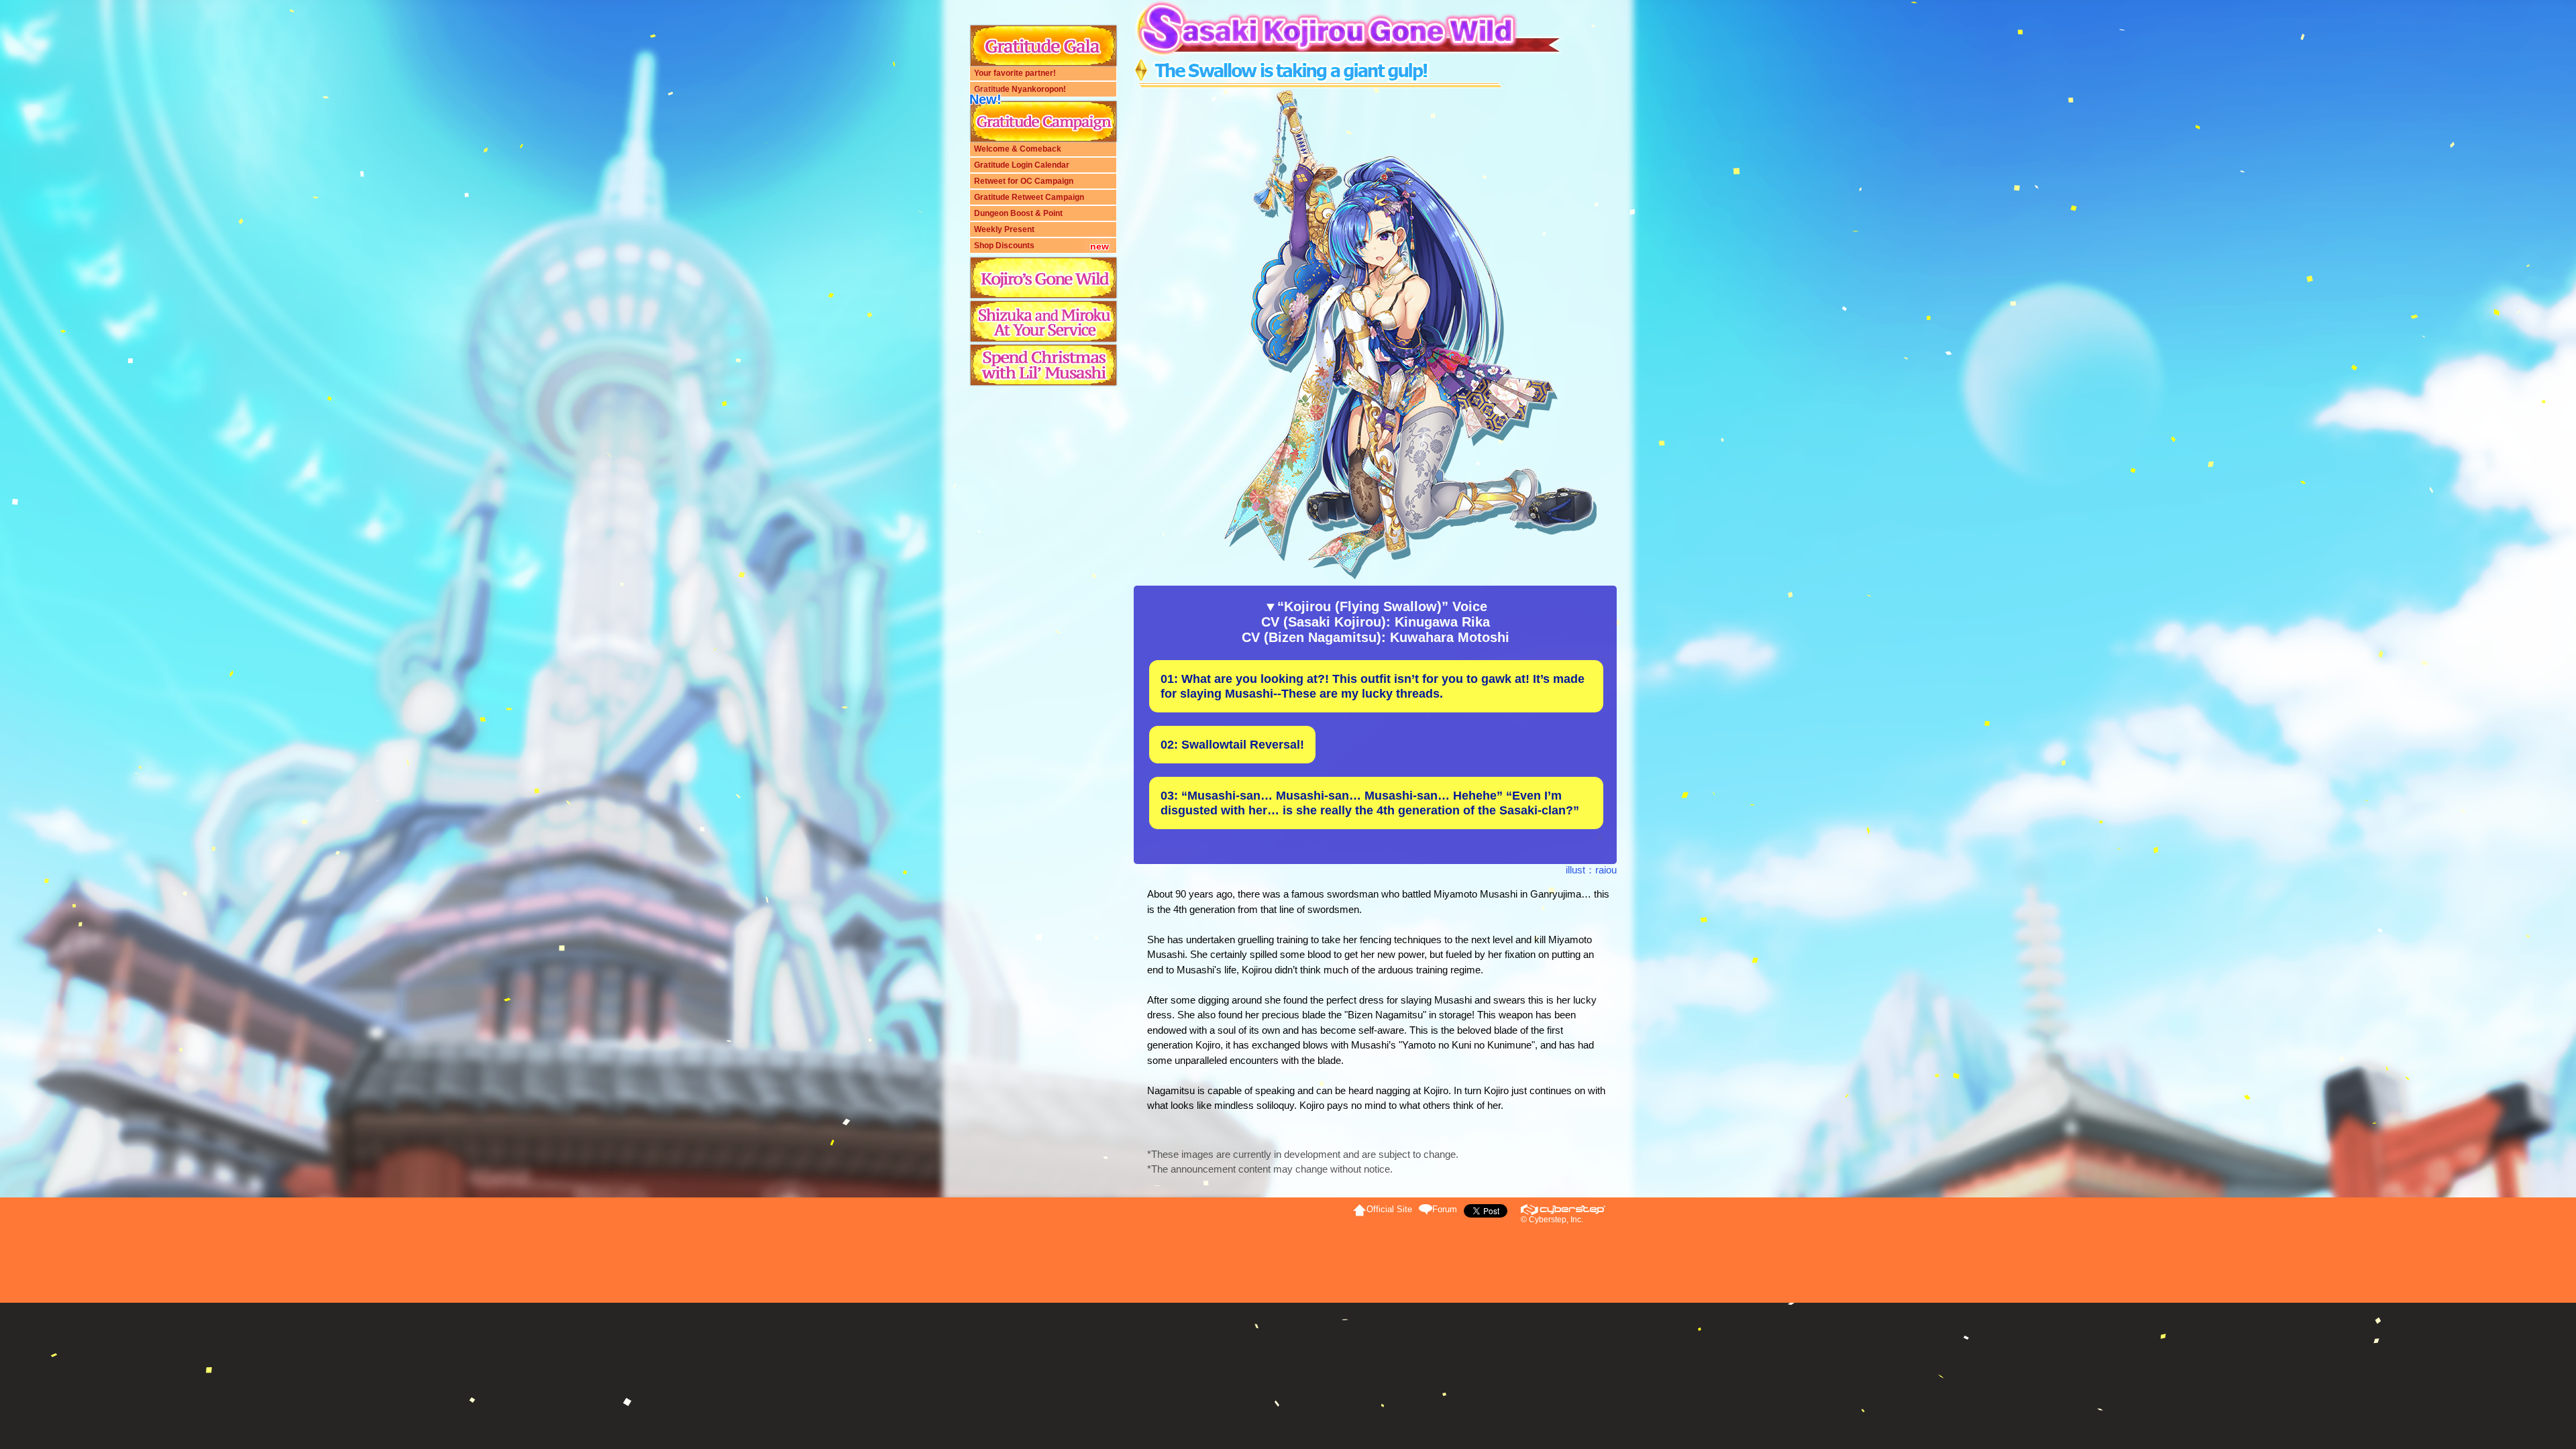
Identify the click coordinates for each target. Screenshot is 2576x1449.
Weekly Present (1004, 229)
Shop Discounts (1004, 246)
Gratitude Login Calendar (1022, 165)
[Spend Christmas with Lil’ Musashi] (1043, 365)
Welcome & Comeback (1018, 149)
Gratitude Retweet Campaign (1029, 197)
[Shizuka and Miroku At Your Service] (1043, 322)
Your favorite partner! (1015, 73)
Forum (1445, 1209)
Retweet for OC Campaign (1024, 181)
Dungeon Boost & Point (1018, 213)
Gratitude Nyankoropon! (1020, 89)
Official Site (1389, 1209)
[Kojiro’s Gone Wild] (1043, 278)
